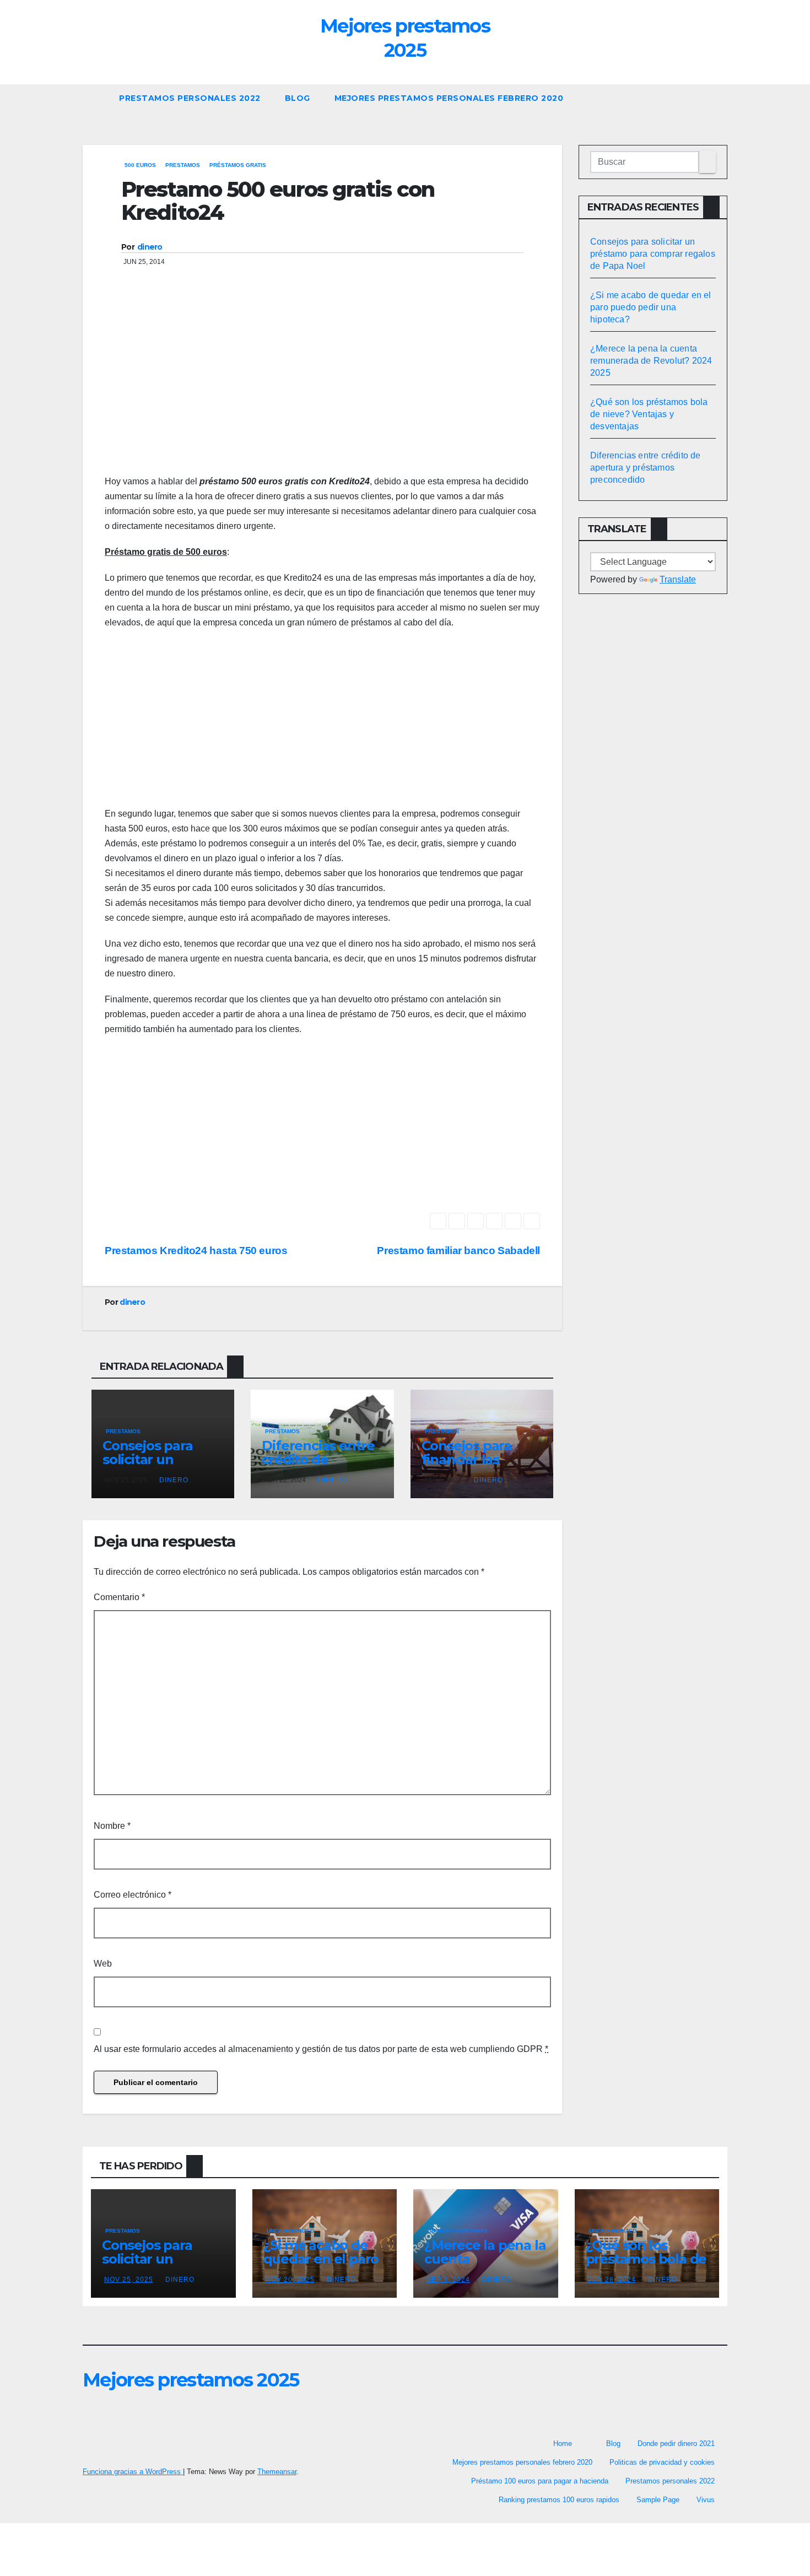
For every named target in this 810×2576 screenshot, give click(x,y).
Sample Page (658, 2500)
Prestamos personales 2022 (190, 98)
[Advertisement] (322, 386)
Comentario (119, 1597)
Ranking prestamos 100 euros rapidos (559, 2500)
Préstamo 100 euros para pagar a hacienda (540, 2481)
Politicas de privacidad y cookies (662, 2462)
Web (103, 1964)
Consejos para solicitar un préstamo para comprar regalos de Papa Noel (653, 254)
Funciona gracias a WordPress (133, 2472)
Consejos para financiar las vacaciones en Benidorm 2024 (471, 1466)
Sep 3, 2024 (448, 2280)
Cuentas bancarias (458, 2231)
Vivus (706, 2500)
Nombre (112, 1826)
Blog (298, 98)
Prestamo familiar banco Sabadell (458, 1251)
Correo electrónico (133, 1895)
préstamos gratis (238, 165)
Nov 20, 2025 (290, 2280)
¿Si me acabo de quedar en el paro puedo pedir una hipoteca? (651, 307)
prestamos (183, 165)
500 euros (140, 165)
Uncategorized (290, 2231)
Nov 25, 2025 (129, 2280)
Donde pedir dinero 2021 (676, 2443)
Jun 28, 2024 (612, 2280)
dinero (150, 247)
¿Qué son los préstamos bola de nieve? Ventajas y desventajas (649, 414)
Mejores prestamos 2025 (191, 2380)
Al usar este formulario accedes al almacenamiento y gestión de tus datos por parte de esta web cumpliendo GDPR (321, 2049)
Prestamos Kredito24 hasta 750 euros (196, 1251)
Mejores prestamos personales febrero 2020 (449, 98)
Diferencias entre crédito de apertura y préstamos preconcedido (646, 468)
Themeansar (277, 2472)
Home (563, 2443)
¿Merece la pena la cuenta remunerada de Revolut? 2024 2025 (651, 361)
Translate (678, 579)
